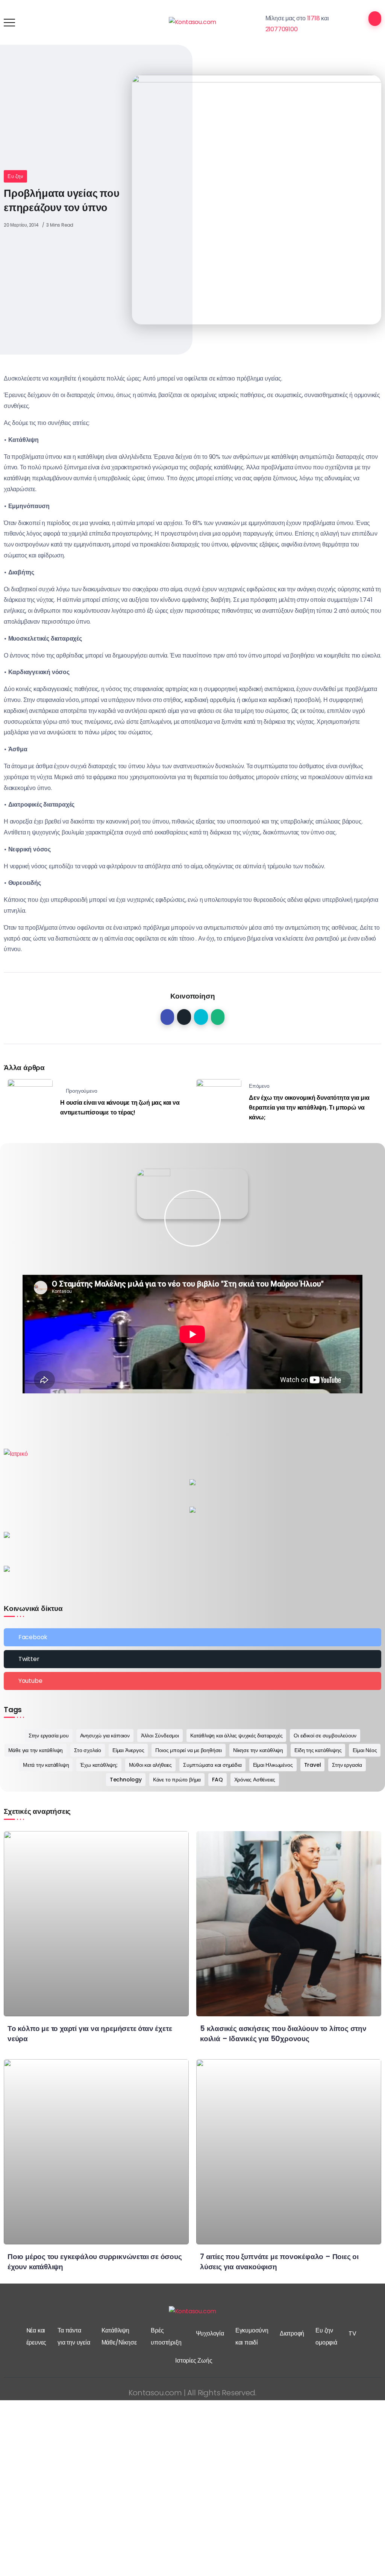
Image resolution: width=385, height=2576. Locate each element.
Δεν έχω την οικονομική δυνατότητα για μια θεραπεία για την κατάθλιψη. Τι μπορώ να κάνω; (309, 1107)
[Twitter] (192, 1659)
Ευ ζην (15, 176)
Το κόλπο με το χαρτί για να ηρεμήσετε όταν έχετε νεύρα (90, 2034)
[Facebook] (192, 1637)
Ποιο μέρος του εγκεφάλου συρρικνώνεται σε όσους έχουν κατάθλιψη (95, 2262)
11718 (314, 18)
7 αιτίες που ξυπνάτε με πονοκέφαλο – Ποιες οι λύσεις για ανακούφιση (279, 2262)
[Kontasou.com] (193, 22)
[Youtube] (192, 1681)
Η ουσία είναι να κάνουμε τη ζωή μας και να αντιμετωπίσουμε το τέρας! (120, 1108)
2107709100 (282, 29)
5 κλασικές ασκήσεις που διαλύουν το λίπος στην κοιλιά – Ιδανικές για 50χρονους (283, 2034)
